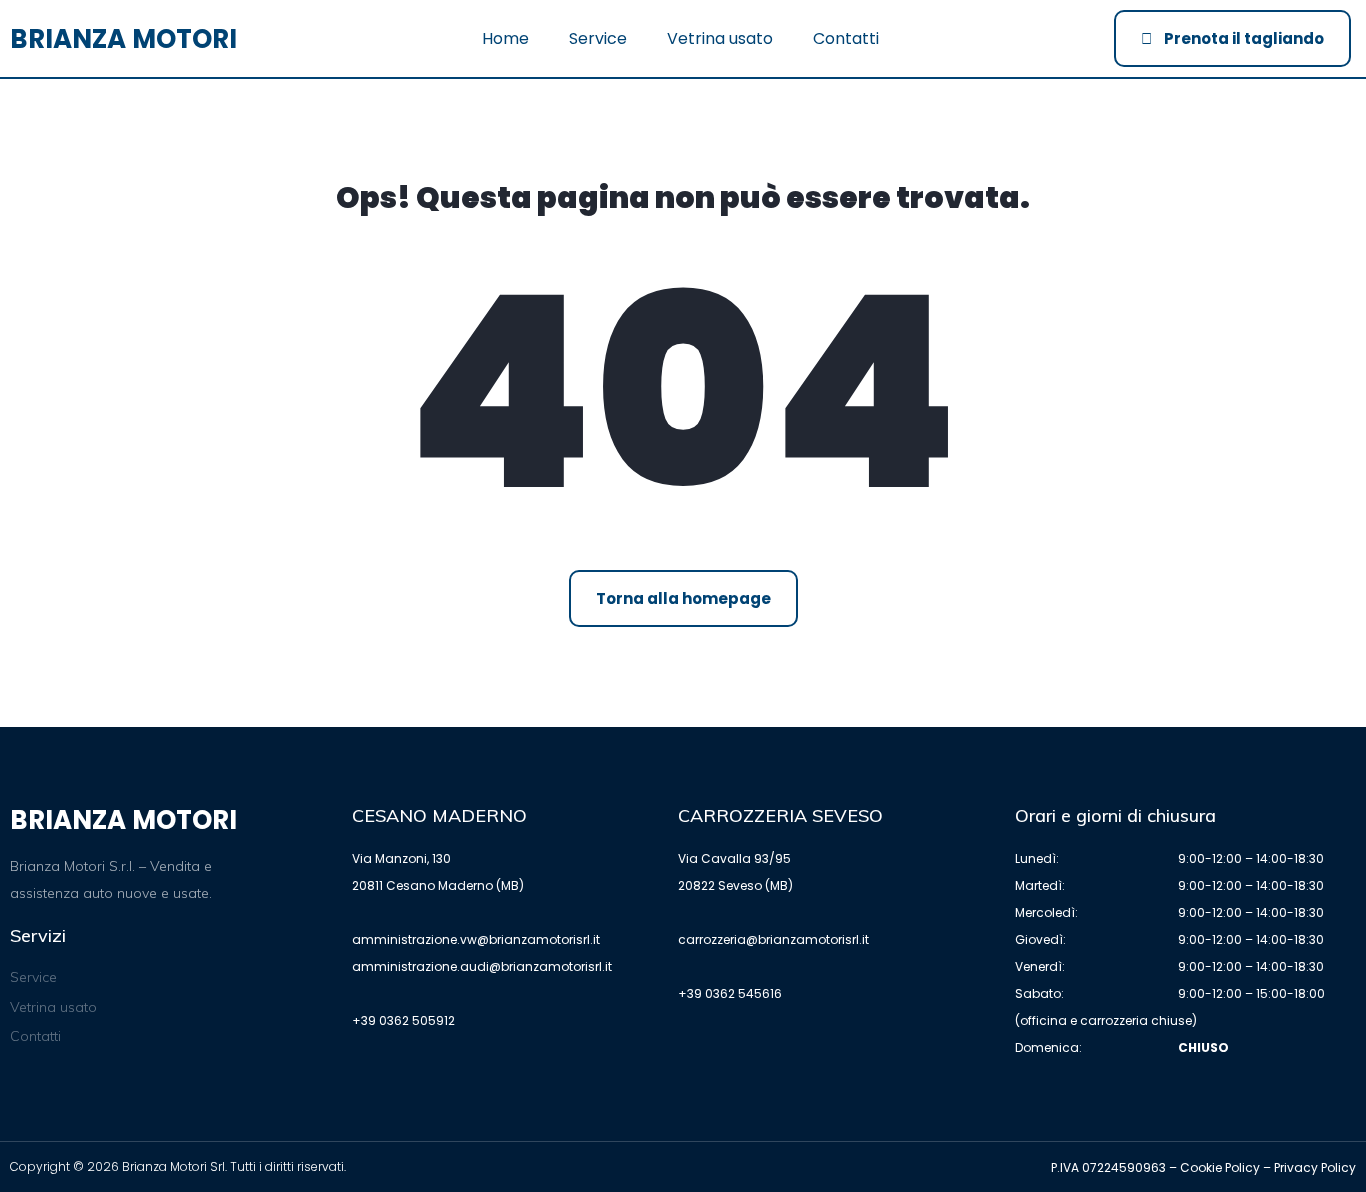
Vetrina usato (720, 38)
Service (598, 38)
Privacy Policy (1315, 1167)
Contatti (846, 38)
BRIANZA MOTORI (123, 39)
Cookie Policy (1220, 1167)
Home (505, 38)
